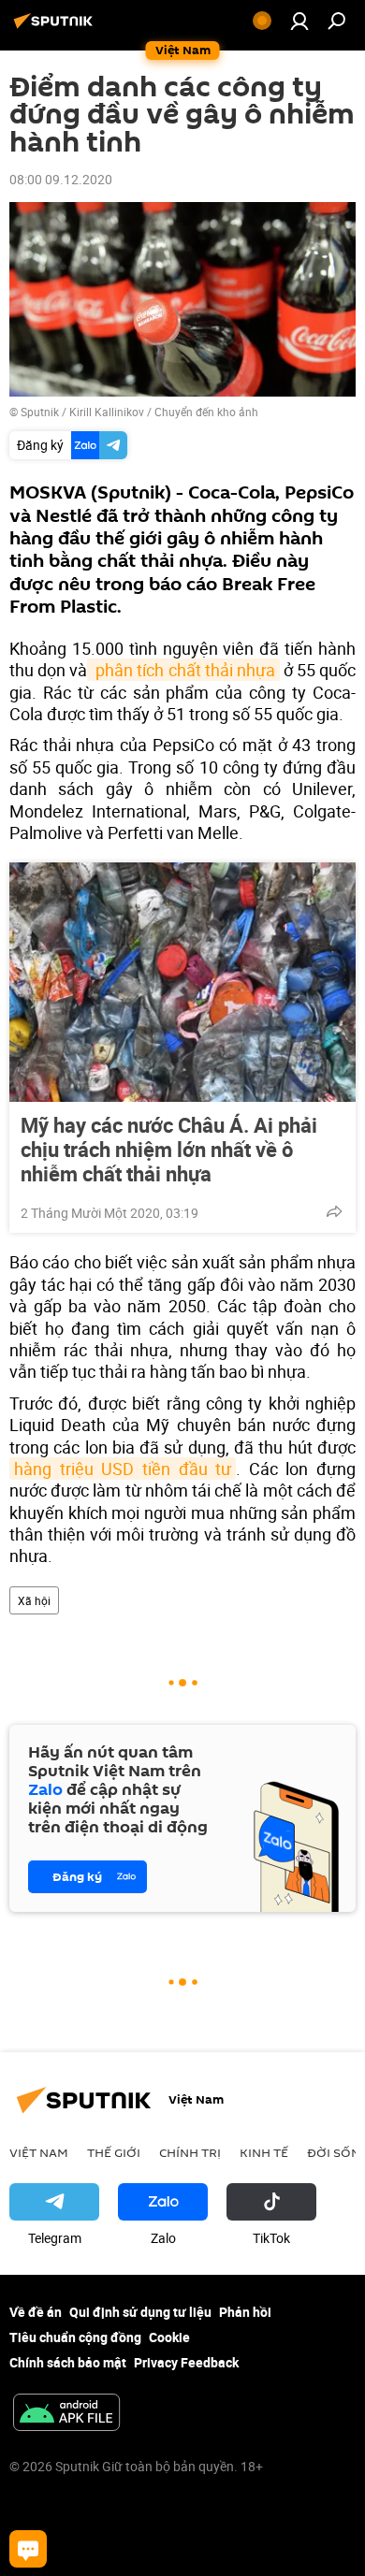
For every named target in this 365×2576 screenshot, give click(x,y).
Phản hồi (245, 2312)
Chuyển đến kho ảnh (206, 412)
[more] (334, 1211)
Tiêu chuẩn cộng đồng (75, 2337)
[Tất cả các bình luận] (28, 2549)
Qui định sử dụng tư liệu (140, 2312)
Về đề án (36, 2312)
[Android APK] (66, 2414)
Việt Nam (39, 2152)
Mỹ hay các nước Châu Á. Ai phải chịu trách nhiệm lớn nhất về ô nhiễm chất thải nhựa (169, 1150)
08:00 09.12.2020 (61, 179)
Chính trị (190, 2152)
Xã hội (34, 1600)
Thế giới (114, 2152)
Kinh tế (264, 2152)
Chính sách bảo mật (68, 2362)
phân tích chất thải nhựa (183, 670)
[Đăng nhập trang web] (299, 21)
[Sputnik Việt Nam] (56, 28)
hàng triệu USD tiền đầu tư (123, 1469)
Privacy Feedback (186, 2362)
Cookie (169, 2337)
